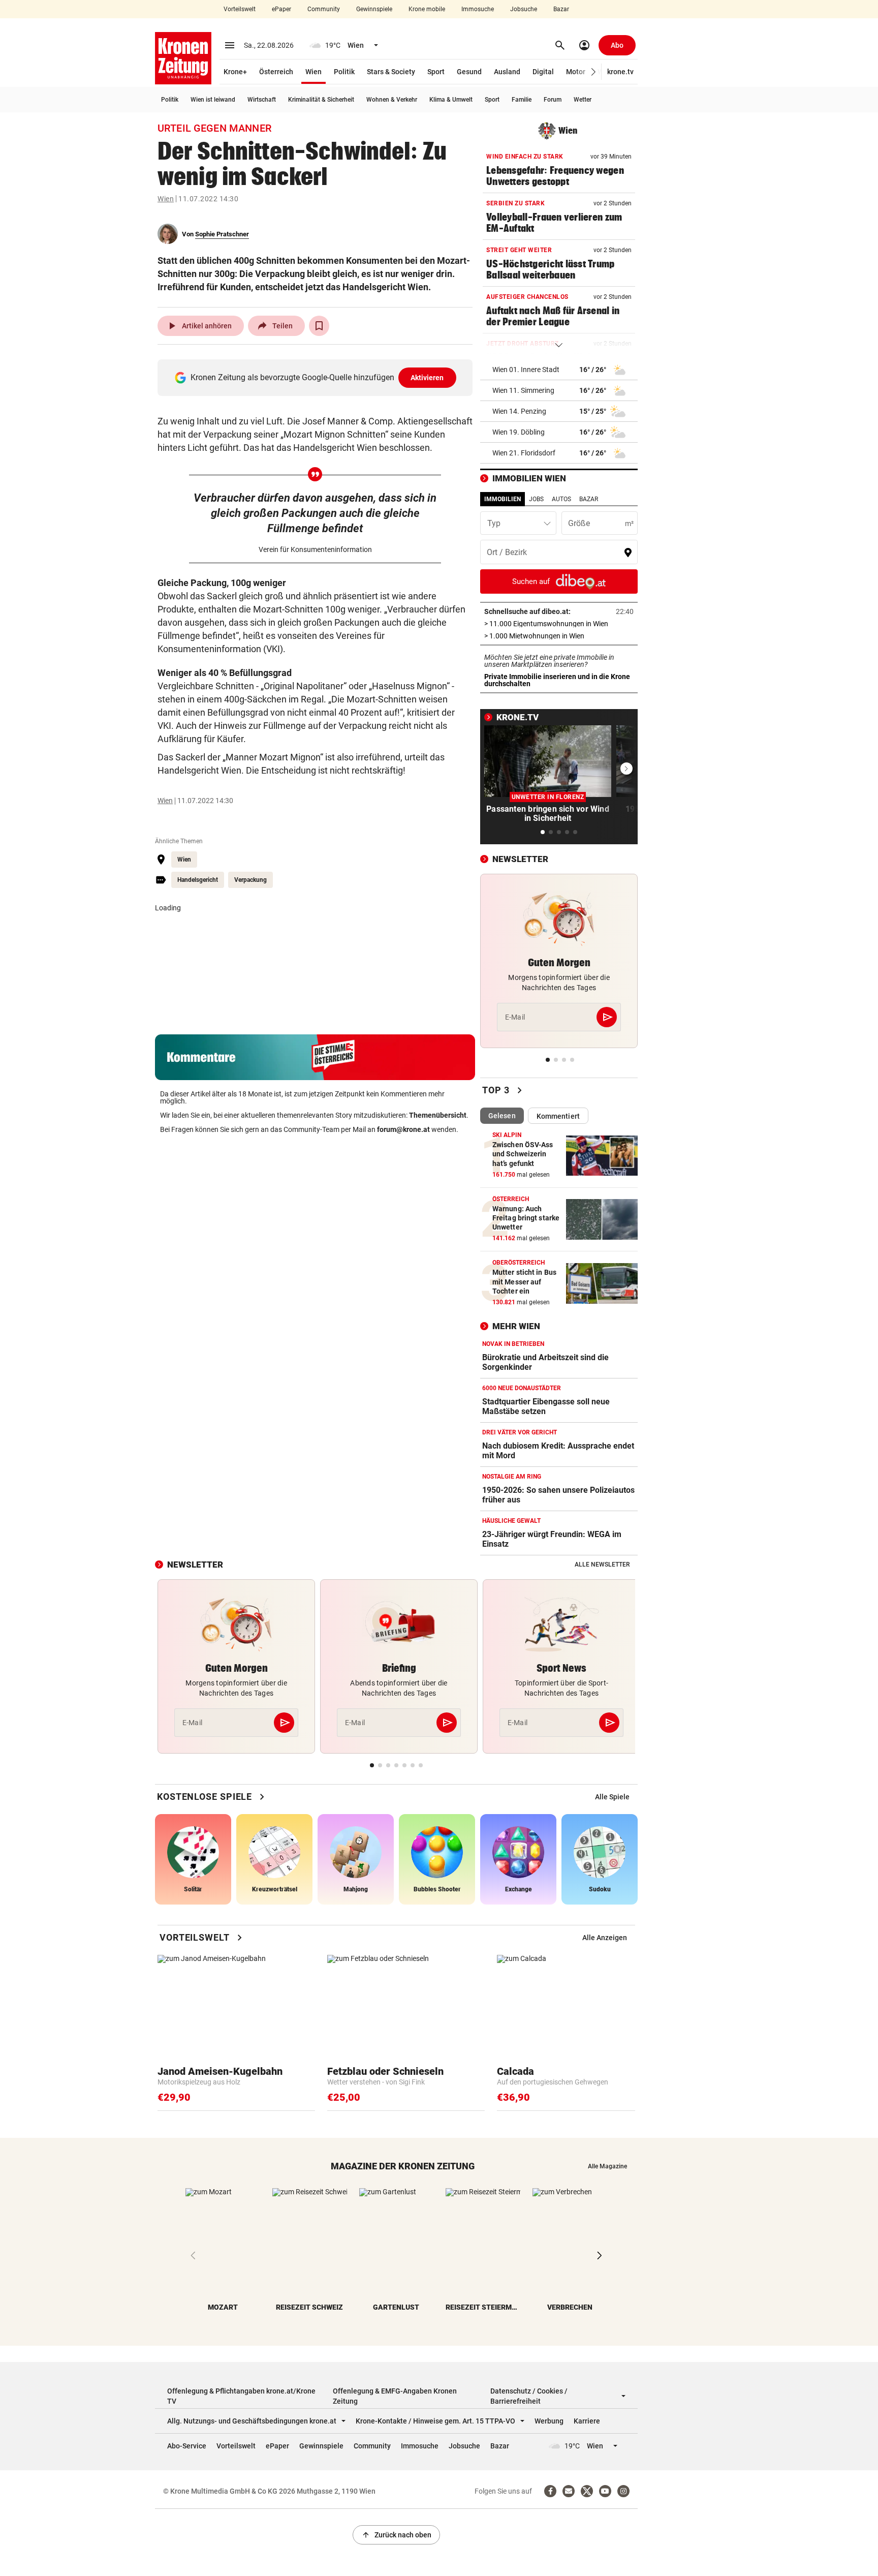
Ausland (507, 72)
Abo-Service (187, 2446)
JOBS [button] (536, 499)
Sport (436, 72)
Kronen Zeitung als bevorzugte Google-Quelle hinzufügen (317, 377)
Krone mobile (427, 9)
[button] (594, 72)
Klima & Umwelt (451, 100)
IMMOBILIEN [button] (503, 499)
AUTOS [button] (561, 499)
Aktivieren (427, 378)
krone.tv (620, 72)
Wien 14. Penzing (519, 411)
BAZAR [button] (589, 499)
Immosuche (478, 9)
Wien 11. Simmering (523, 390)
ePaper (281, 9)
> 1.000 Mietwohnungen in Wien (559, 636)
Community (324, 9)
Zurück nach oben (396, 2535)
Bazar (561, 9)
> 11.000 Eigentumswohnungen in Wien (559, 624)
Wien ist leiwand (213, 100)
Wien (313, 72)
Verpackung (250, 880)
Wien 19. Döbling (519, 432)
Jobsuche (524, 9)
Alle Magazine (607, 2166)
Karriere (587, 2421)
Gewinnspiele (374, 9)
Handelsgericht (198, 880)
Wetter (583, 100)
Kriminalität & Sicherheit (321, 100)
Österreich (276, 72)
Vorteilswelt (240, 9)
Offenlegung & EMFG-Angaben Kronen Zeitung (395, 2396)
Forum (553, 100)
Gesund (469, 72)
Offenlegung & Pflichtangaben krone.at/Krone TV (241, 2396)
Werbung (549, 2421)
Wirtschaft (262, 100)
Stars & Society (391, 72)
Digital (543, 72)
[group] (612, 1797)
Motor (576, 72)
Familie (522, 100)
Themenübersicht (438, 1115)
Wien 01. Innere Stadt (526, 370)
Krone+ (235, 72)
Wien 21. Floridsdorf (524, 453)
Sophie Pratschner (222, 234)
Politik (344, 72)
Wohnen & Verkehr (392, 100)
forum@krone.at (403, 1129)
